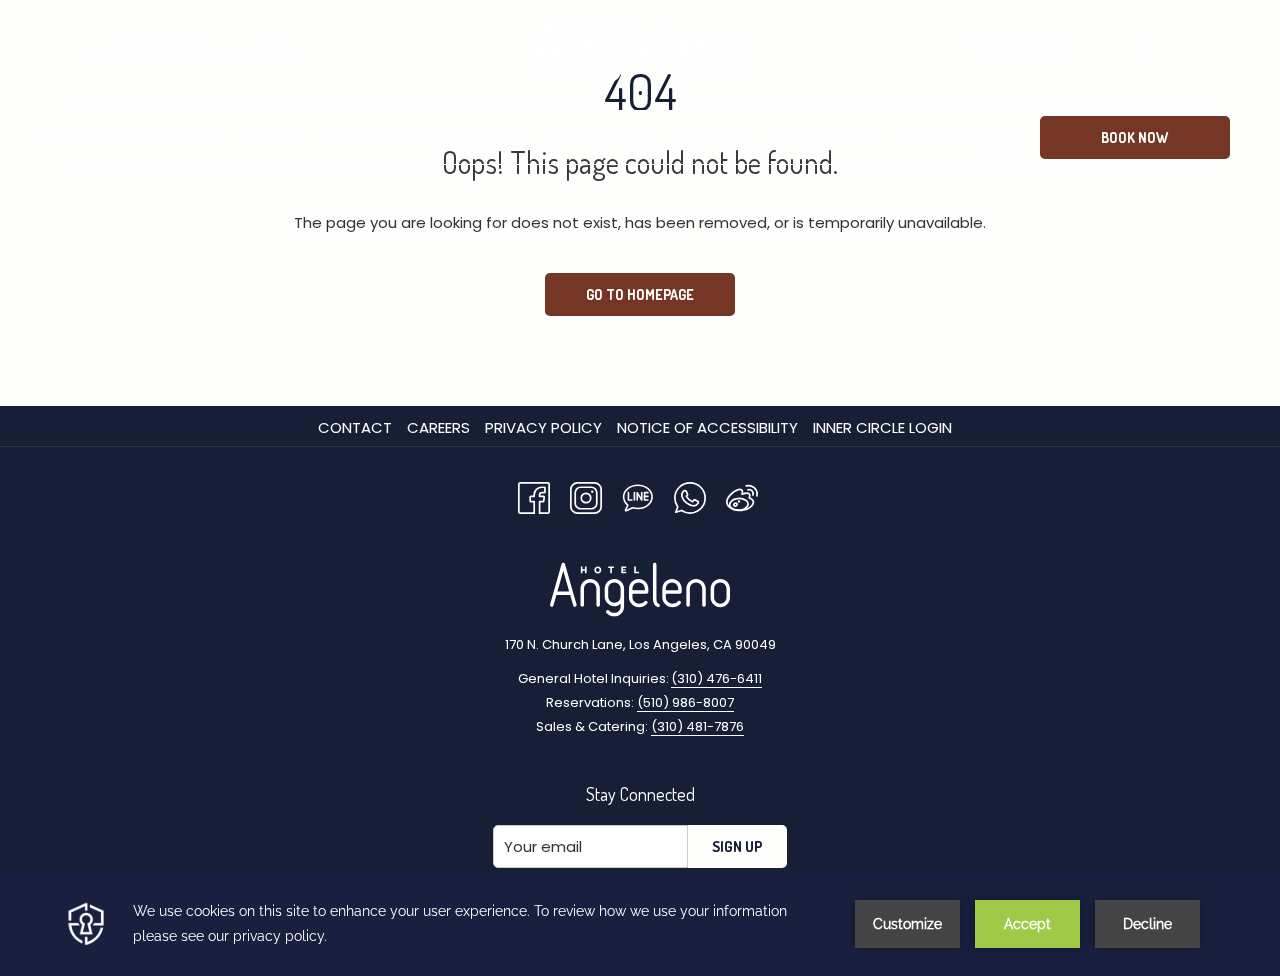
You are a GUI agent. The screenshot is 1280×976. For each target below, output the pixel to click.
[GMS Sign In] (1145, 51)
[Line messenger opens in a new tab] (638, 495)
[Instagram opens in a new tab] (586, 495)
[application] (640, 924)
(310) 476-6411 (716, 678)
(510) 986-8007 (1024, 51)
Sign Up (737, 846)
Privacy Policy (543, 427)
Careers (438, 427)
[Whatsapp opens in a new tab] (690, 495)
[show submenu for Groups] (748, 137)
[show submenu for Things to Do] (996, 137)
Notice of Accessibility (707, 427)
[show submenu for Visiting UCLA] (874, 137)
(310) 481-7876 (697, 726)
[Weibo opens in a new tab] (742, 495)
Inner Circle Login (882, 427)
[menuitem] (60, 137)
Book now (1134, 137)
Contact (355, 427)
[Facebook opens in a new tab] (534, 495)
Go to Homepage (640, 294)
